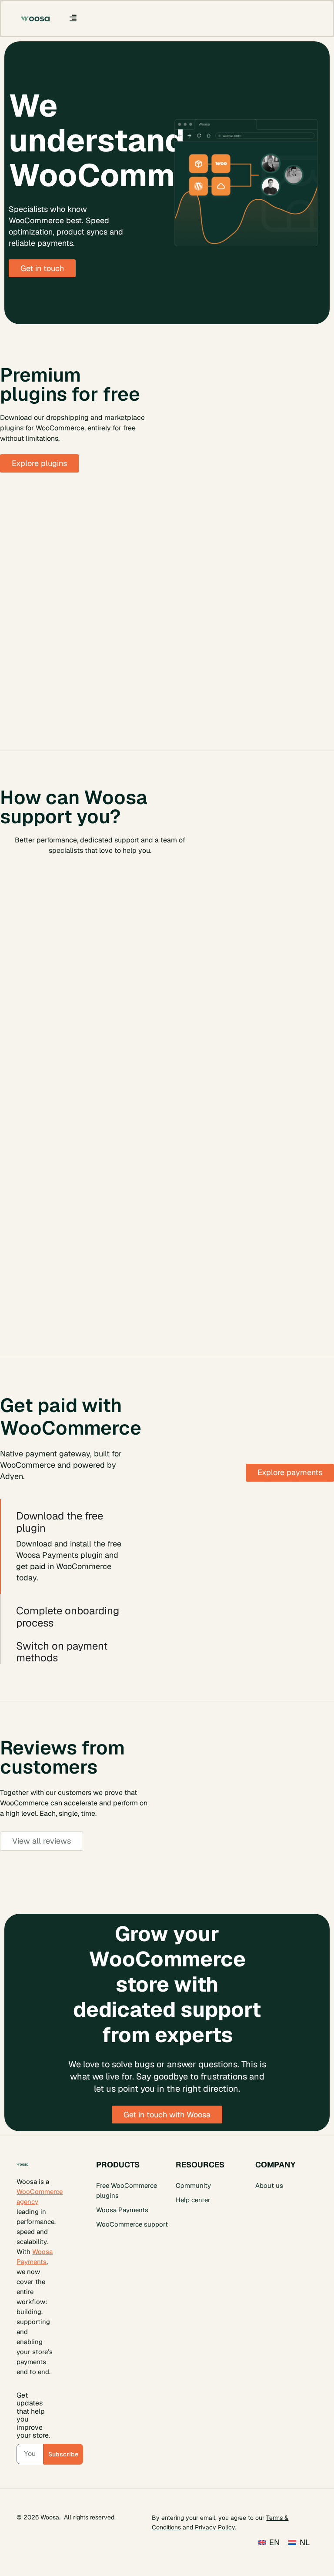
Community (193, 2185)
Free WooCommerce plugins (127, 2190)
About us (269, 2185)
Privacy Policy (215, 2527)
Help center (193, 2200)
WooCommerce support (132, 2224)
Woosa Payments (122, 2210)
